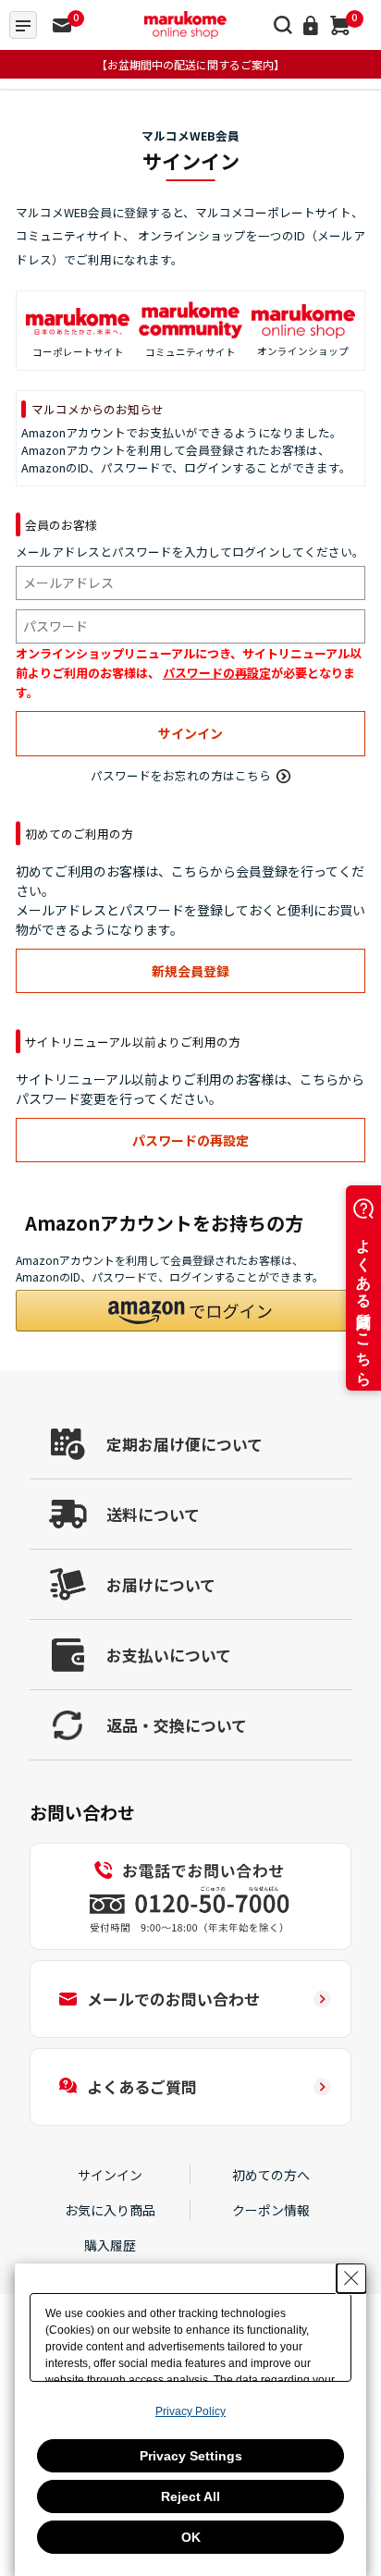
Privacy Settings (191, 2456)
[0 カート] (339, 25)
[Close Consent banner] (351, 2278)
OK (191, 2537)
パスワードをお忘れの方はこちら (181, 775)
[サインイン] (311, 25)
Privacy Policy (190, 2411)
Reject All (190, 2496)
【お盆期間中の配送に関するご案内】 (190, 64)
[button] (190, 1311)
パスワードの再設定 (217, 673)
